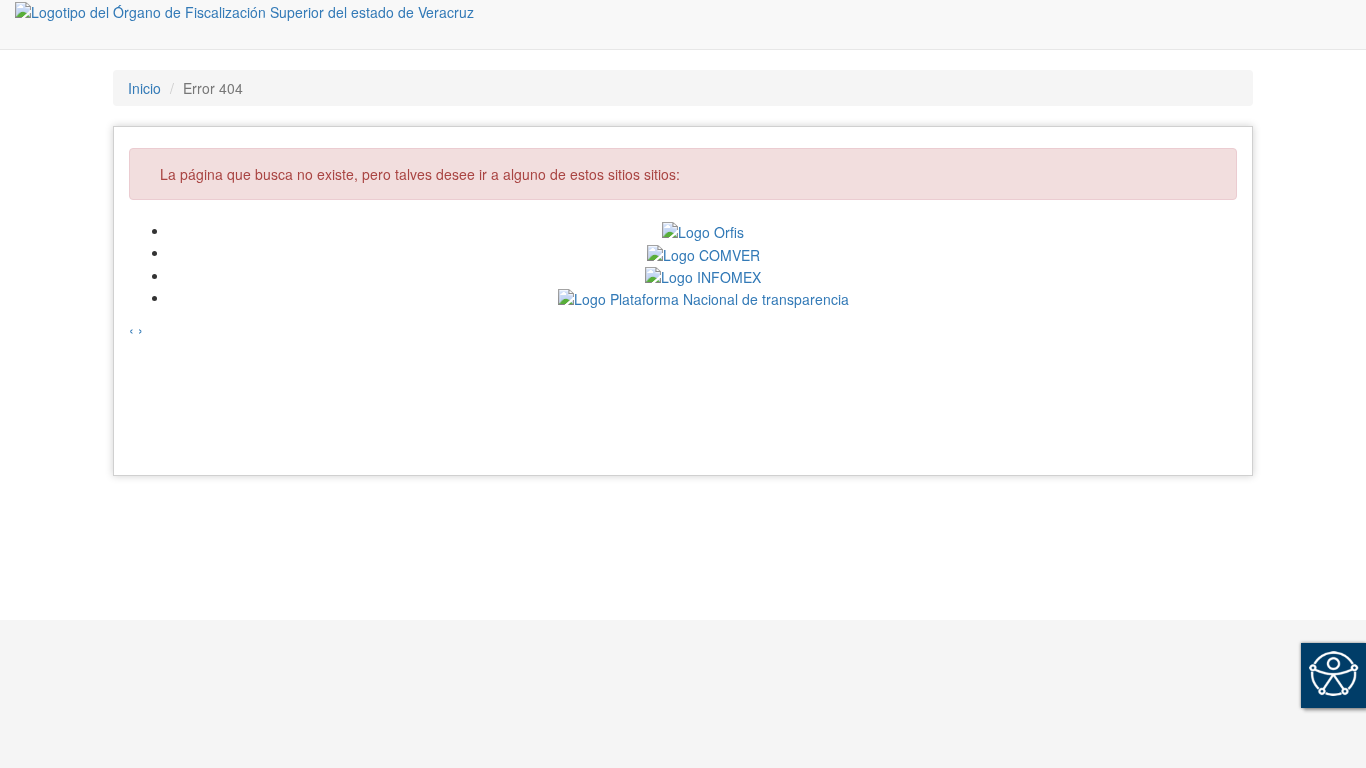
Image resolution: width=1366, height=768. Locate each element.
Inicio (144, 88)
